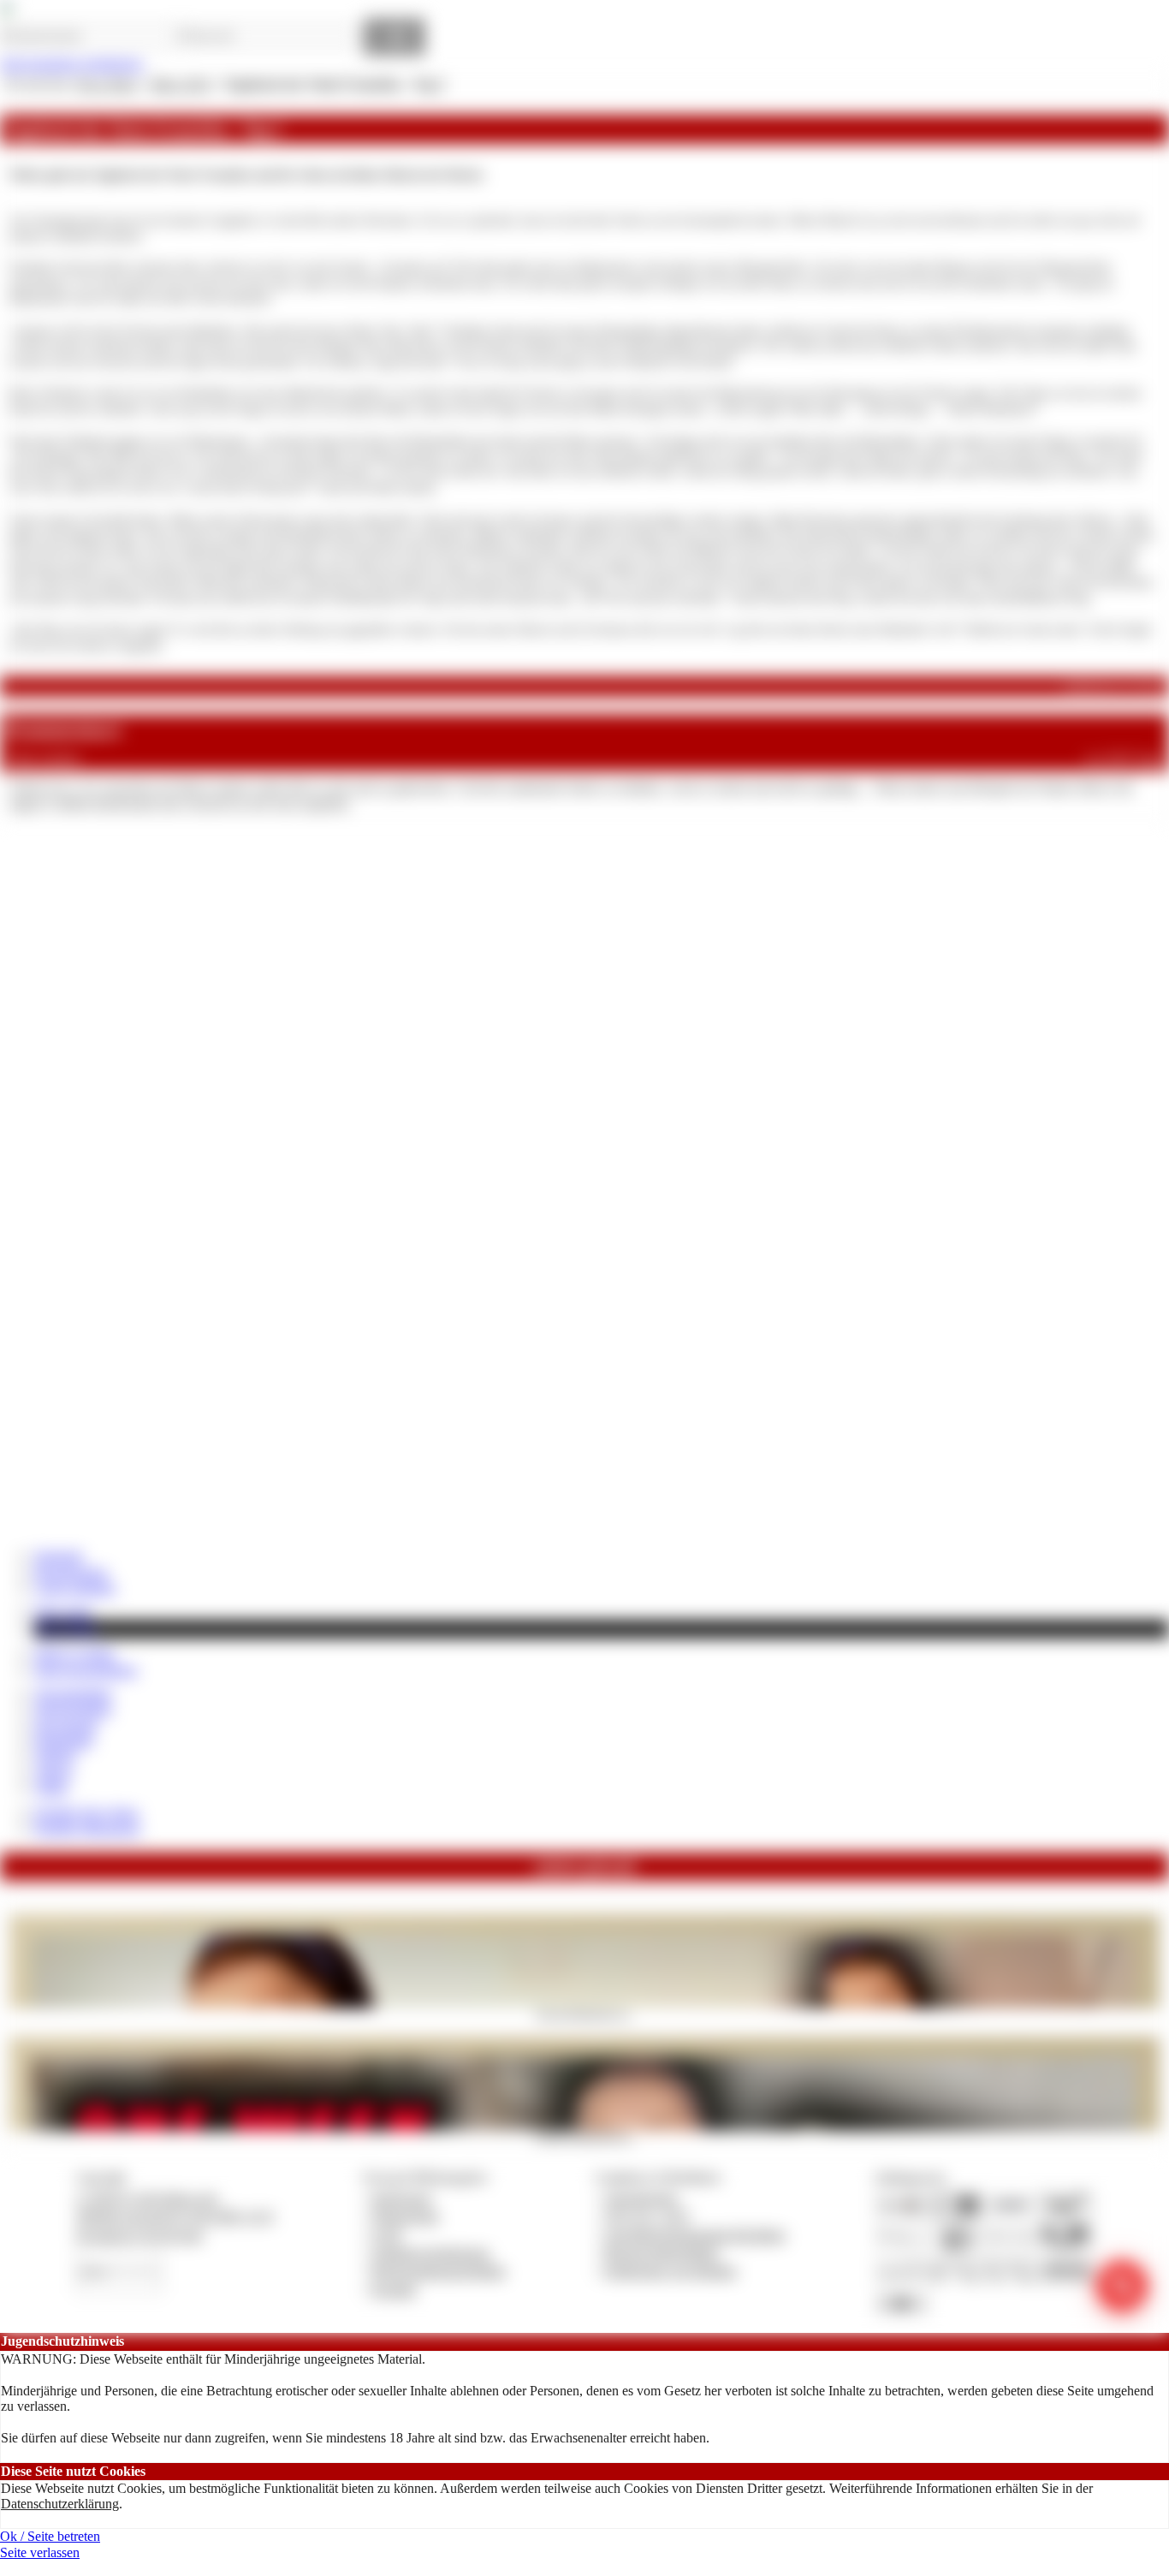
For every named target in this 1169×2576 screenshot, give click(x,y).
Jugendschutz (641, 2198)
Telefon (55, 1756)
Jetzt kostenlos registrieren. (72, 64)
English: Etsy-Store (86, 1813)
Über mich (63, 1612)
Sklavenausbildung (86, 1670)
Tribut (50, 1788)
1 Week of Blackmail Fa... (585, 2136)
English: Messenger (87, 1828)
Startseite (59, 1556)
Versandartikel (73, 1694)
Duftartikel (63, 1741)
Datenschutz (406, 2216)
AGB (386, 2235)
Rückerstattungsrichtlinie (439, 2271)
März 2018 (180, 84)
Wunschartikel (73, 1709)
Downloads (65, 1725)
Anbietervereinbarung (430, 2253)
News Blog (66, 1629)
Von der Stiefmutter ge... (584, 2014)
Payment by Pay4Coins (139, 2235)
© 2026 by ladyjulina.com (147, 2198)
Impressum (402, 2198)
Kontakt (394, 2290)
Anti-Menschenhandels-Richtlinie (695, 2235)
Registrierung (71, 1572)
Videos (53, 1773)
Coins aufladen (75, 1588)
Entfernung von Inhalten (671, 2271)
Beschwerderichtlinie (662, 2253)
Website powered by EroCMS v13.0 (175, 2216)
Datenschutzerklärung (60, 2504)
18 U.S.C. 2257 (648, 2216)
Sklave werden (74, 1654)
